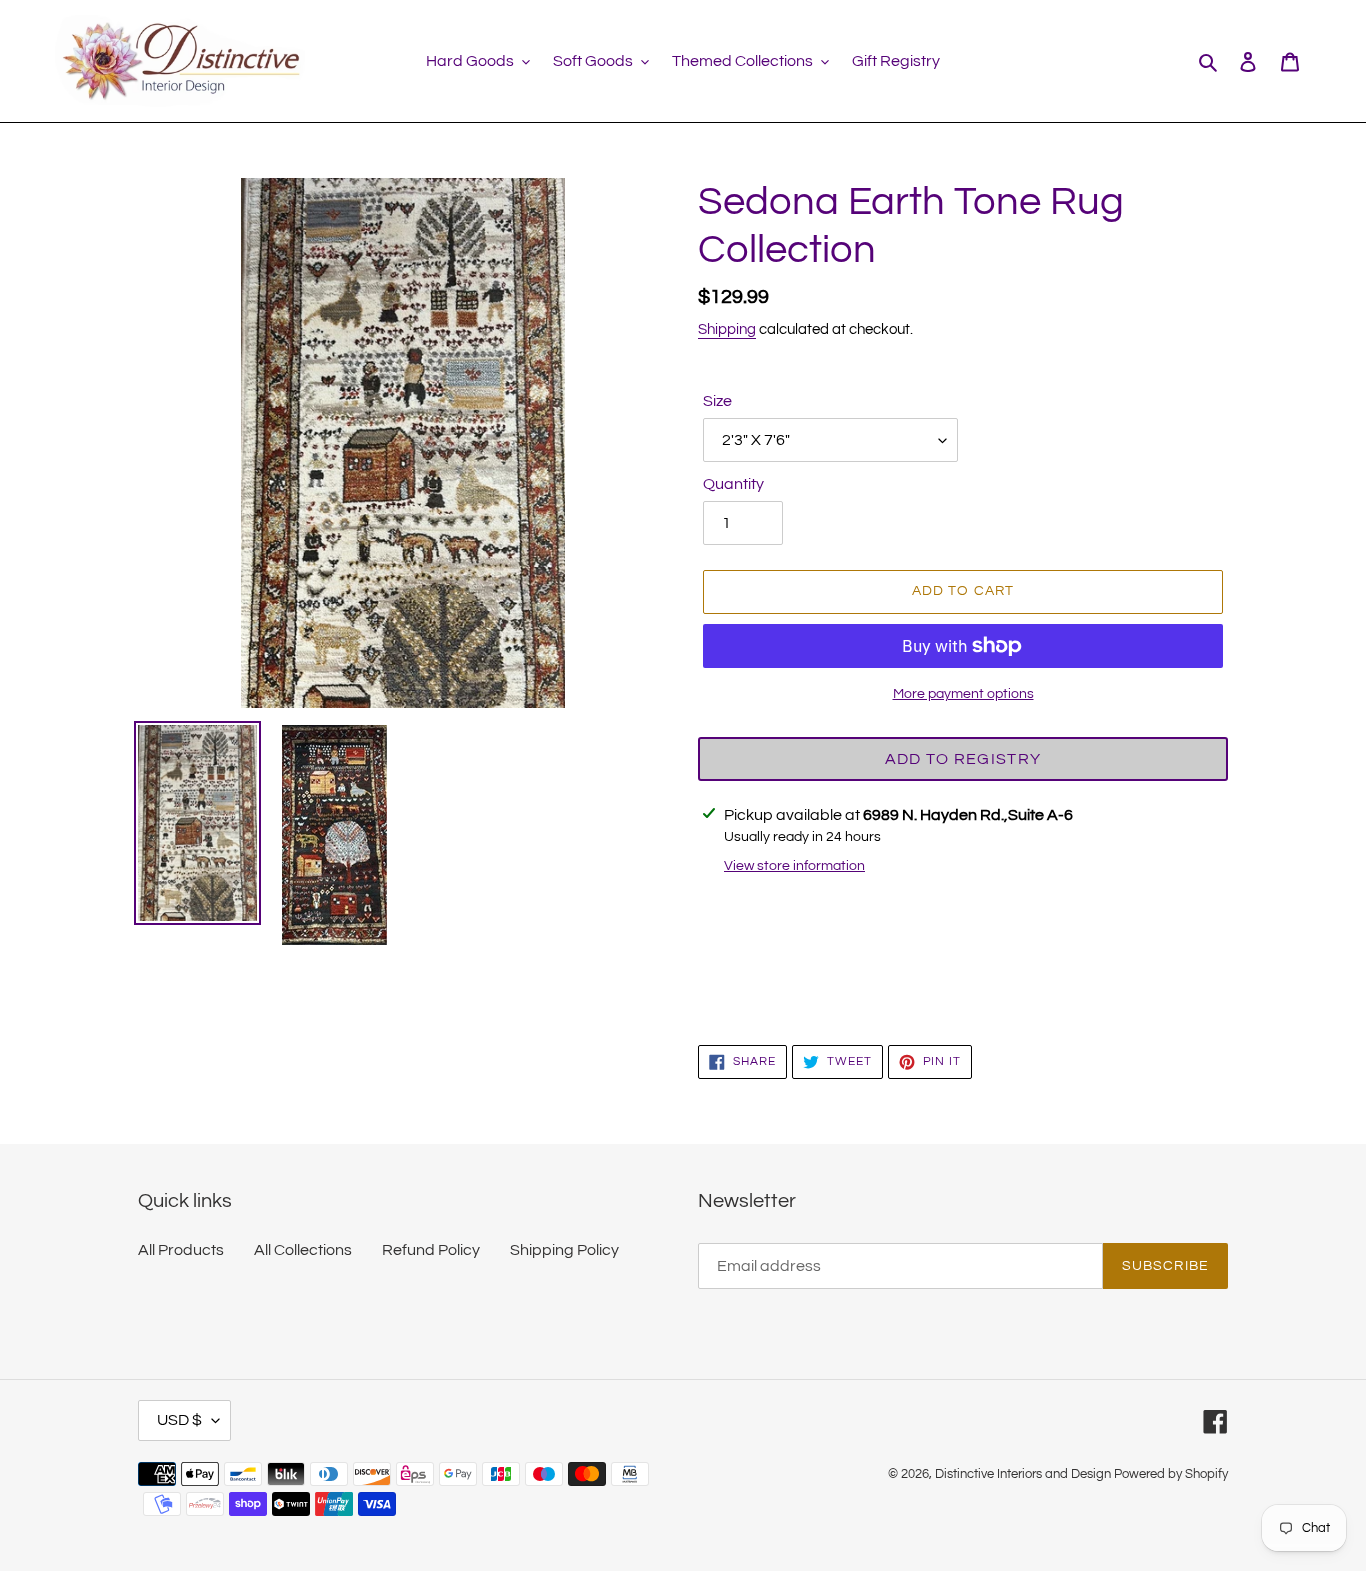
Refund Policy (431, 1250)
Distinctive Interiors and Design (1023, 1474)
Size (717, 401)
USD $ (179, 1420)
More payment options (963, 694)
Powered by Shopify (1171, 1474)
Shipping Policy (564, 1250)
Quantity (733, 484)
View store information (794, 866)
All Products (181, 1250)
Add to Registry (963, 759)
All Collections (303, 1250)
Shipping (727, 329)
